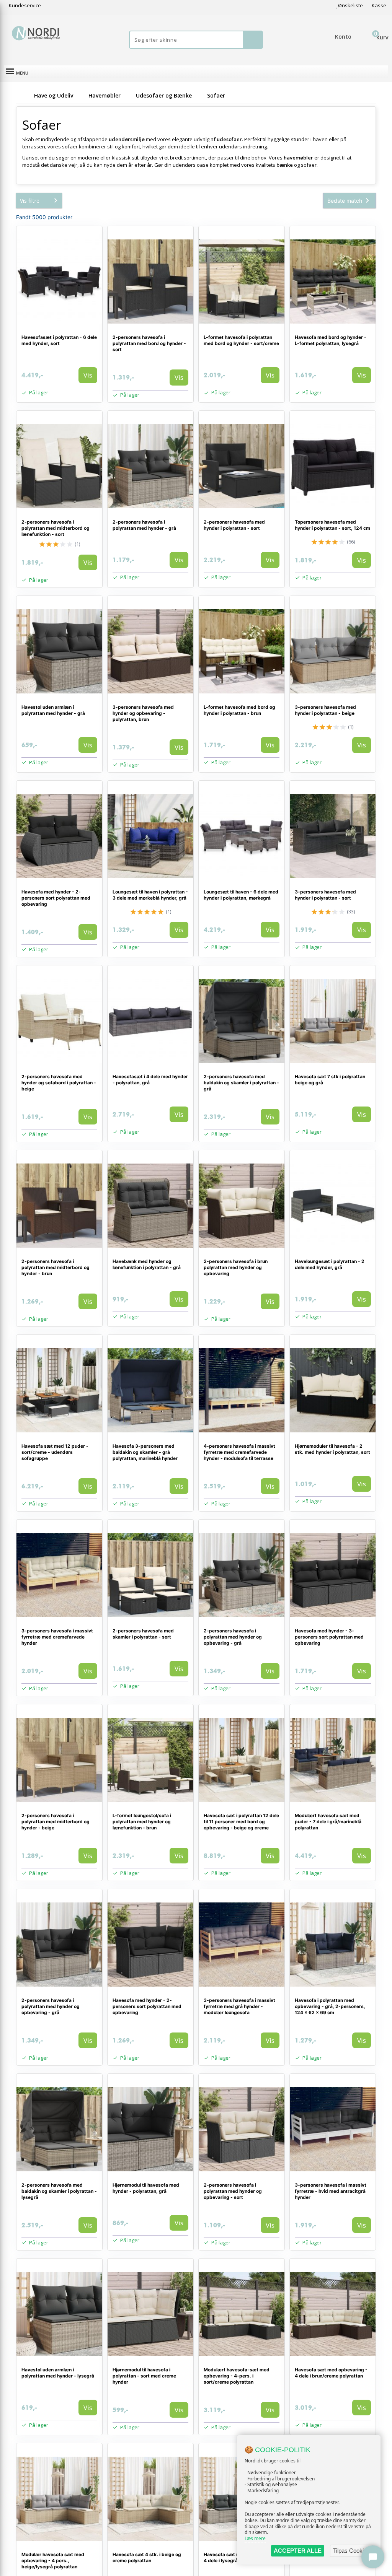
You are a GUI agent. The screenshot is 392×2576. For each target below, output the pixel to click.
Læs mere (255, 2538)
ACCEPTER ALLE (298, 2551)
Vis (88, 375)
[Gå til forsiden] (24, 95)
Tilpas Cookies (351, 2551)
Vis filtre (30, 201)
